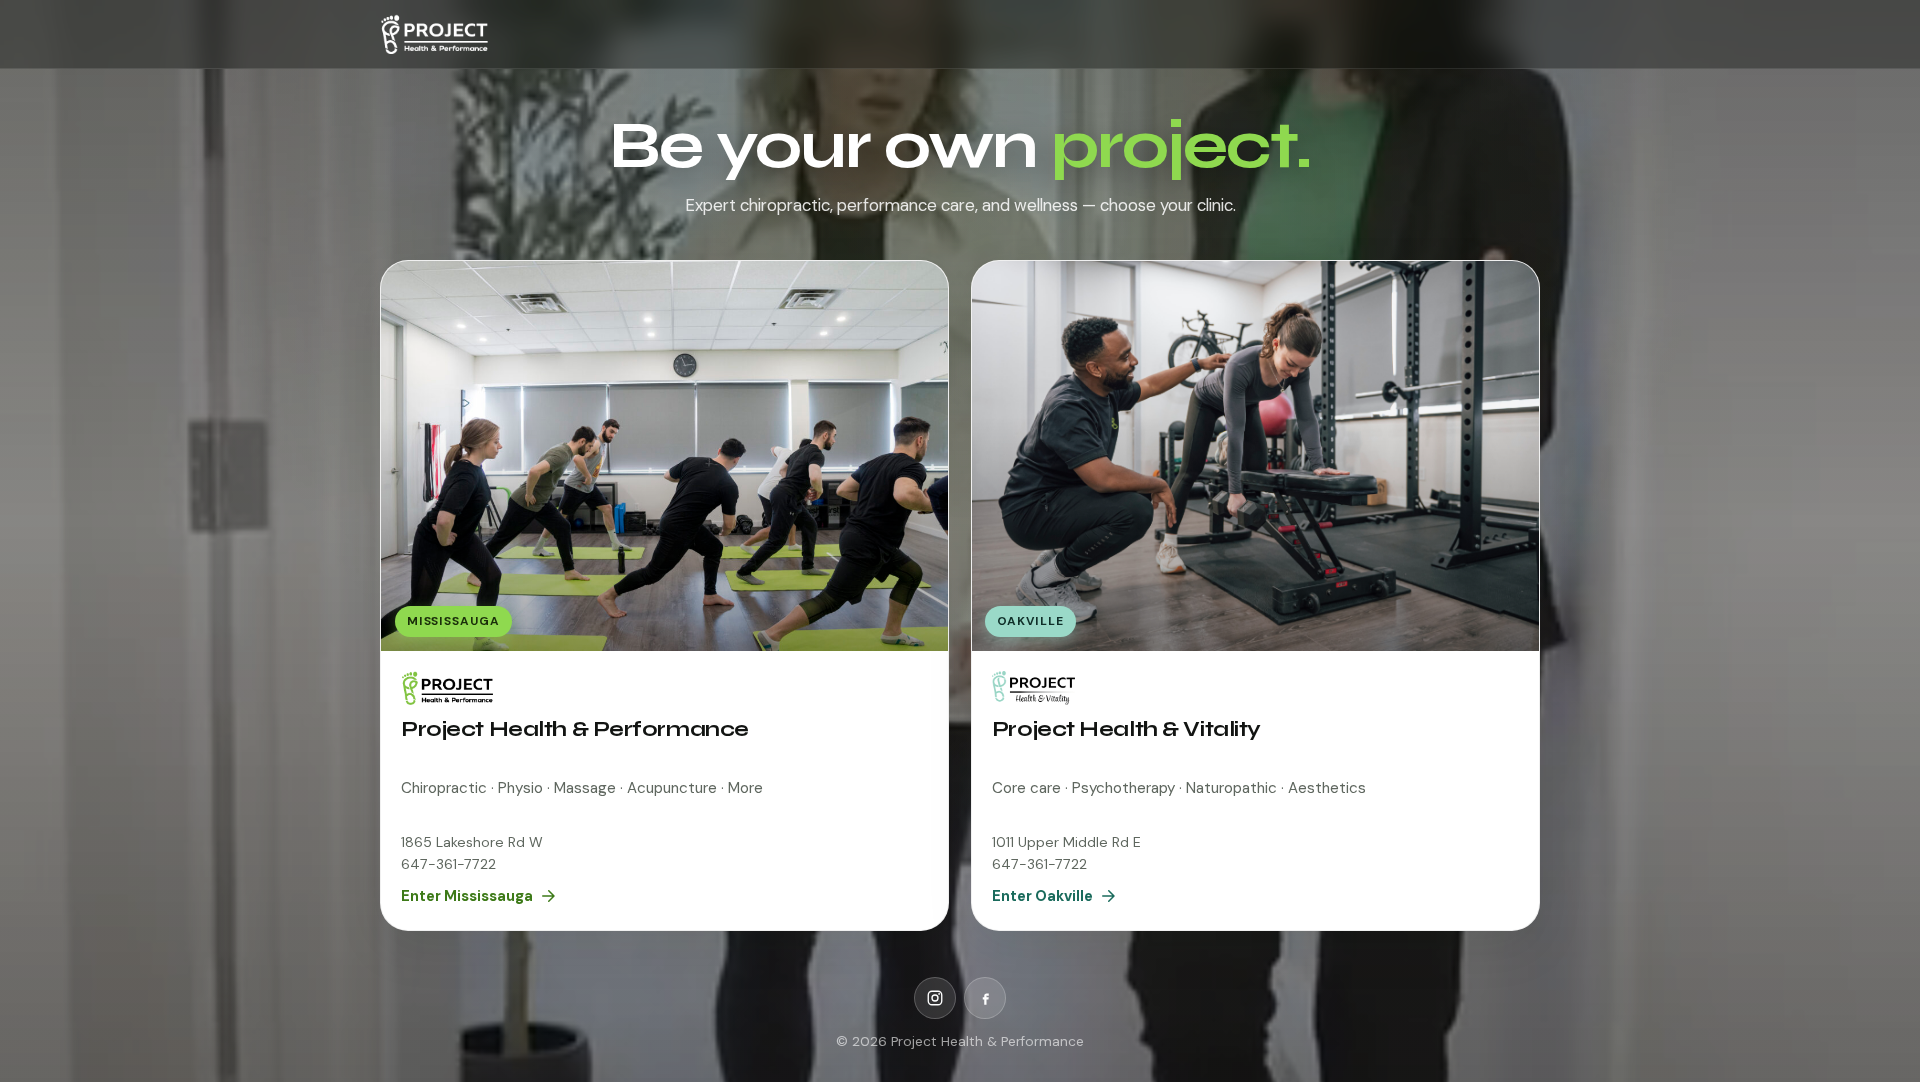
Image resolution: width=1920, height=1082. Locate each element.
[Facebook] (985, 998)
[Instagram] (935, 998)
